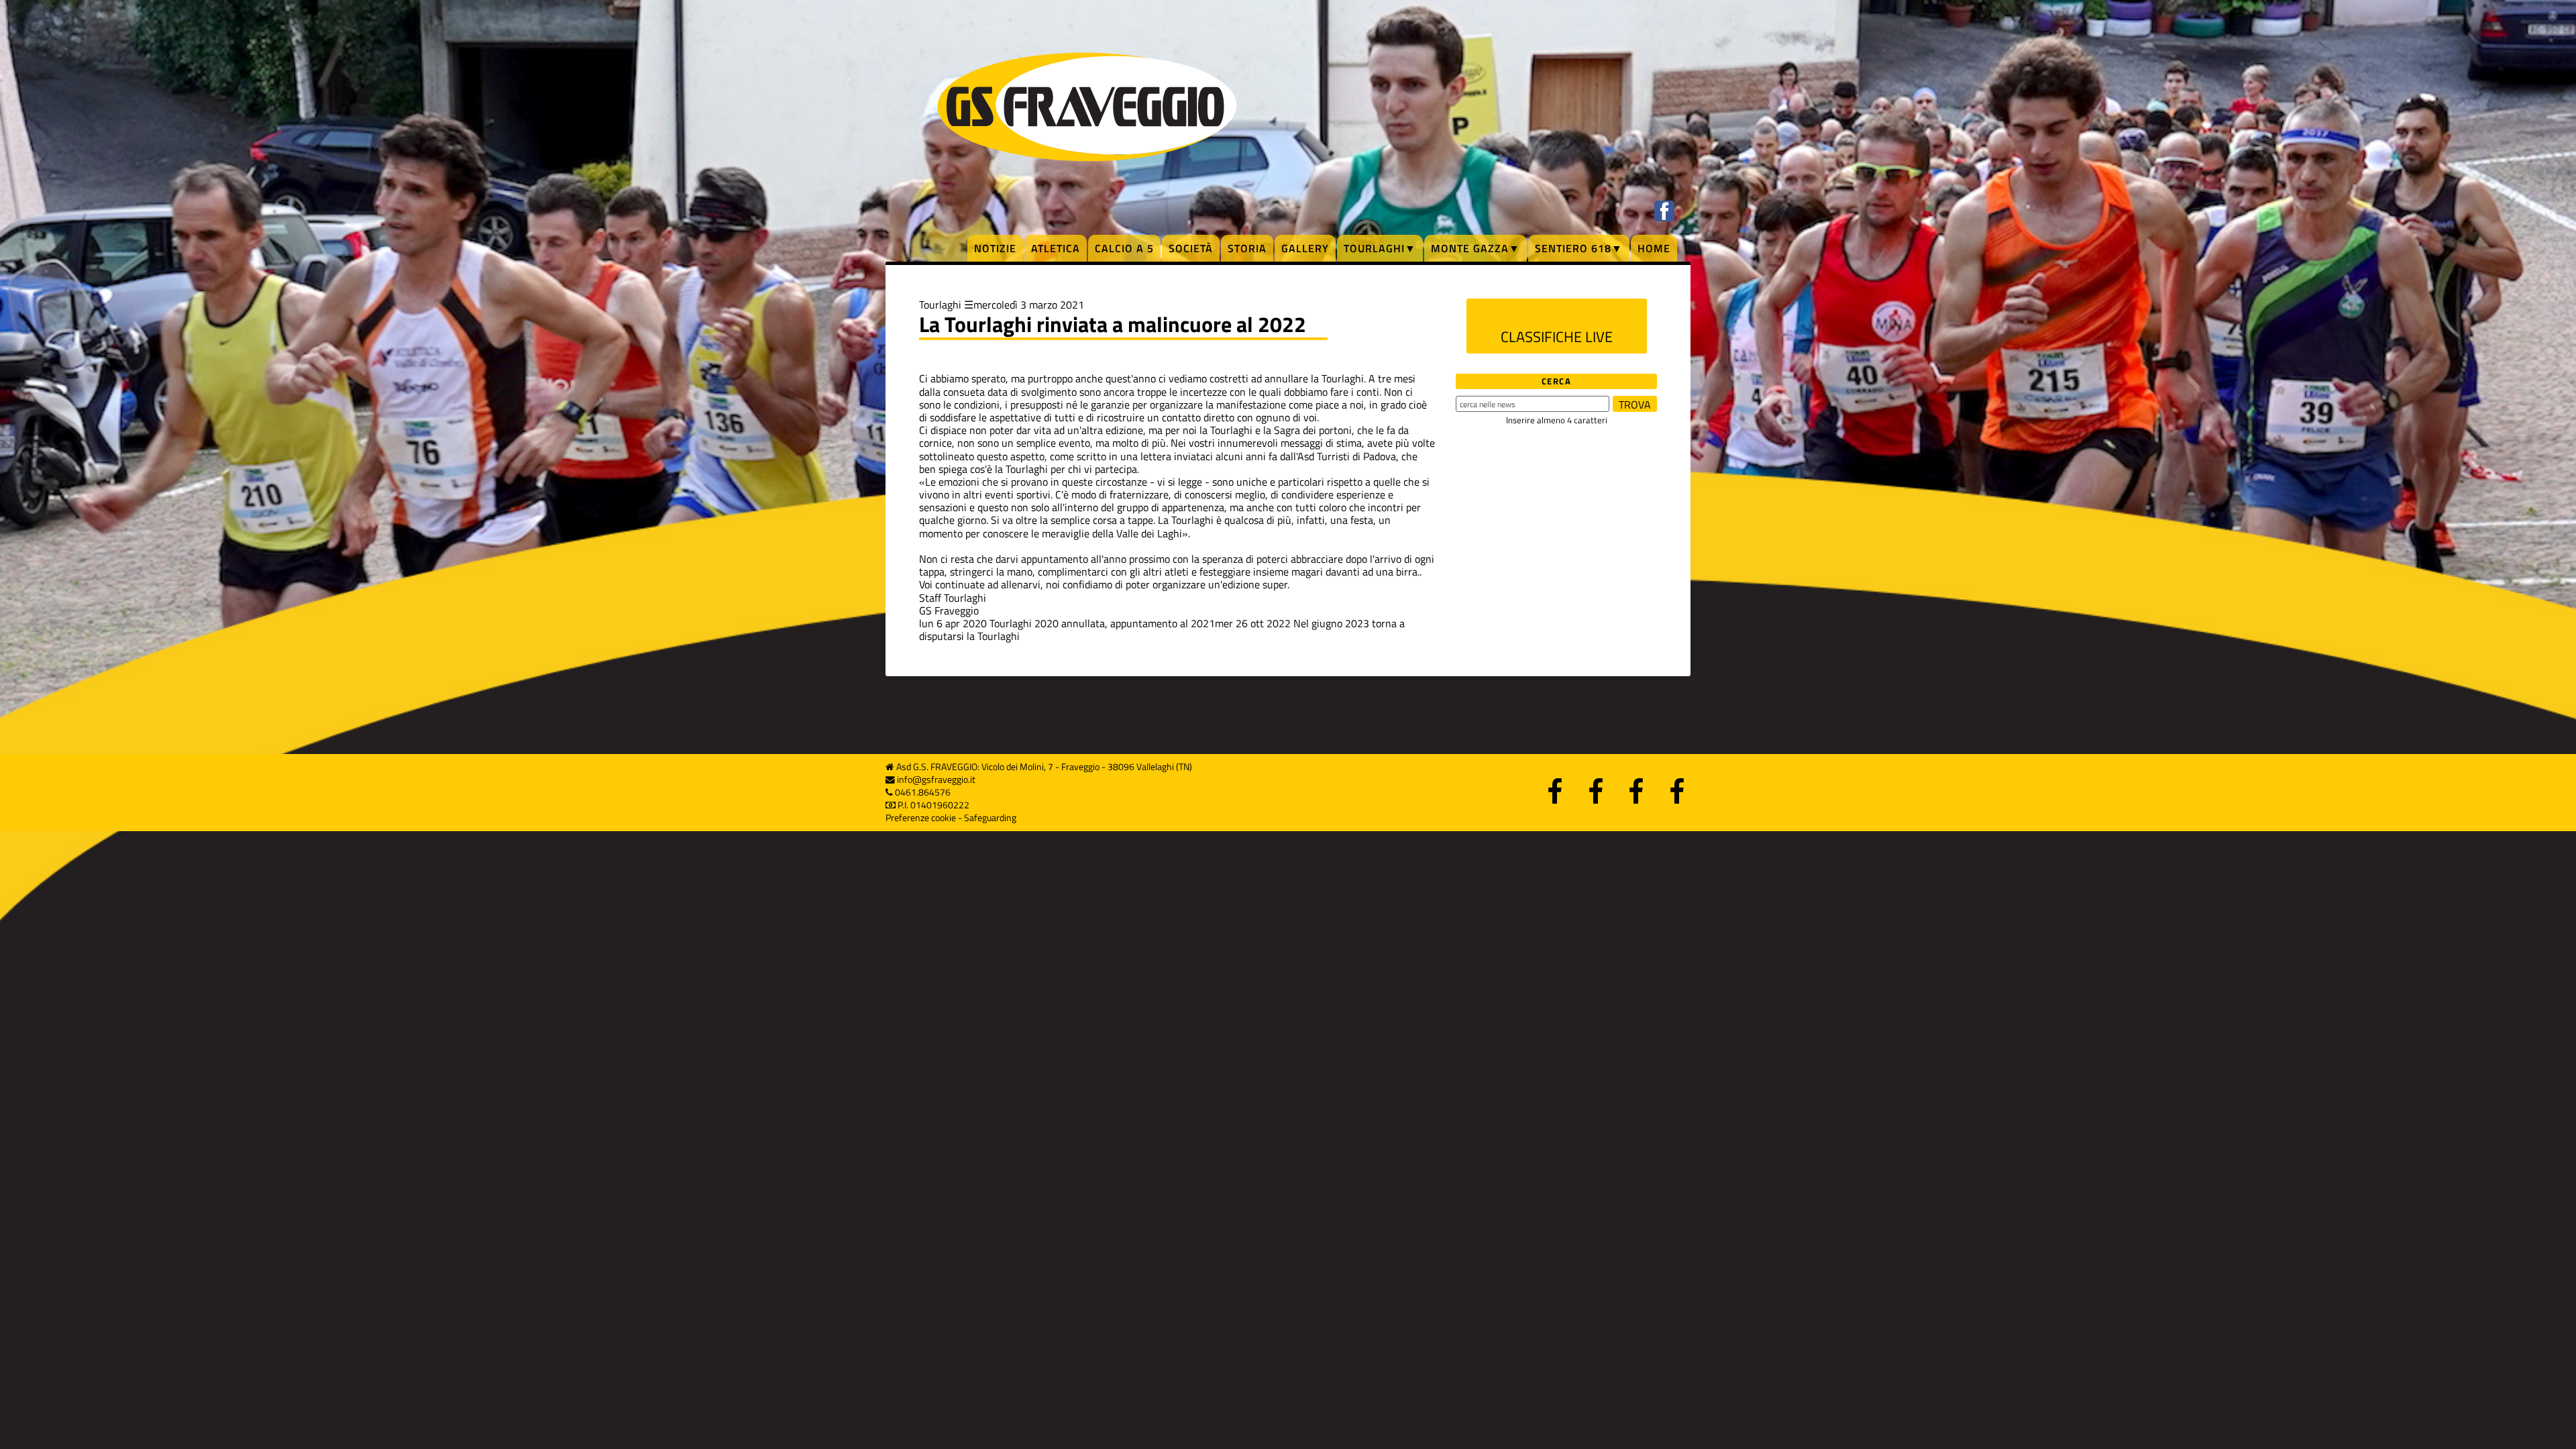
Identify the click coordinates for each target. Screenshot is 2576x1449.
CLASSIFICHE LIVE (1557, 337)
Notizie (995, 248)
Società (1191, 248)
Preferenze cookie (921, 818)
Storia (1247, 248)
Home (1654, 248)
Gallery (1305, 248)
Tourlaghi (940, 305)
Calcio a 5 (1124, 248)
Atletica (1056, 248)
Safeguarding (990, 818)
